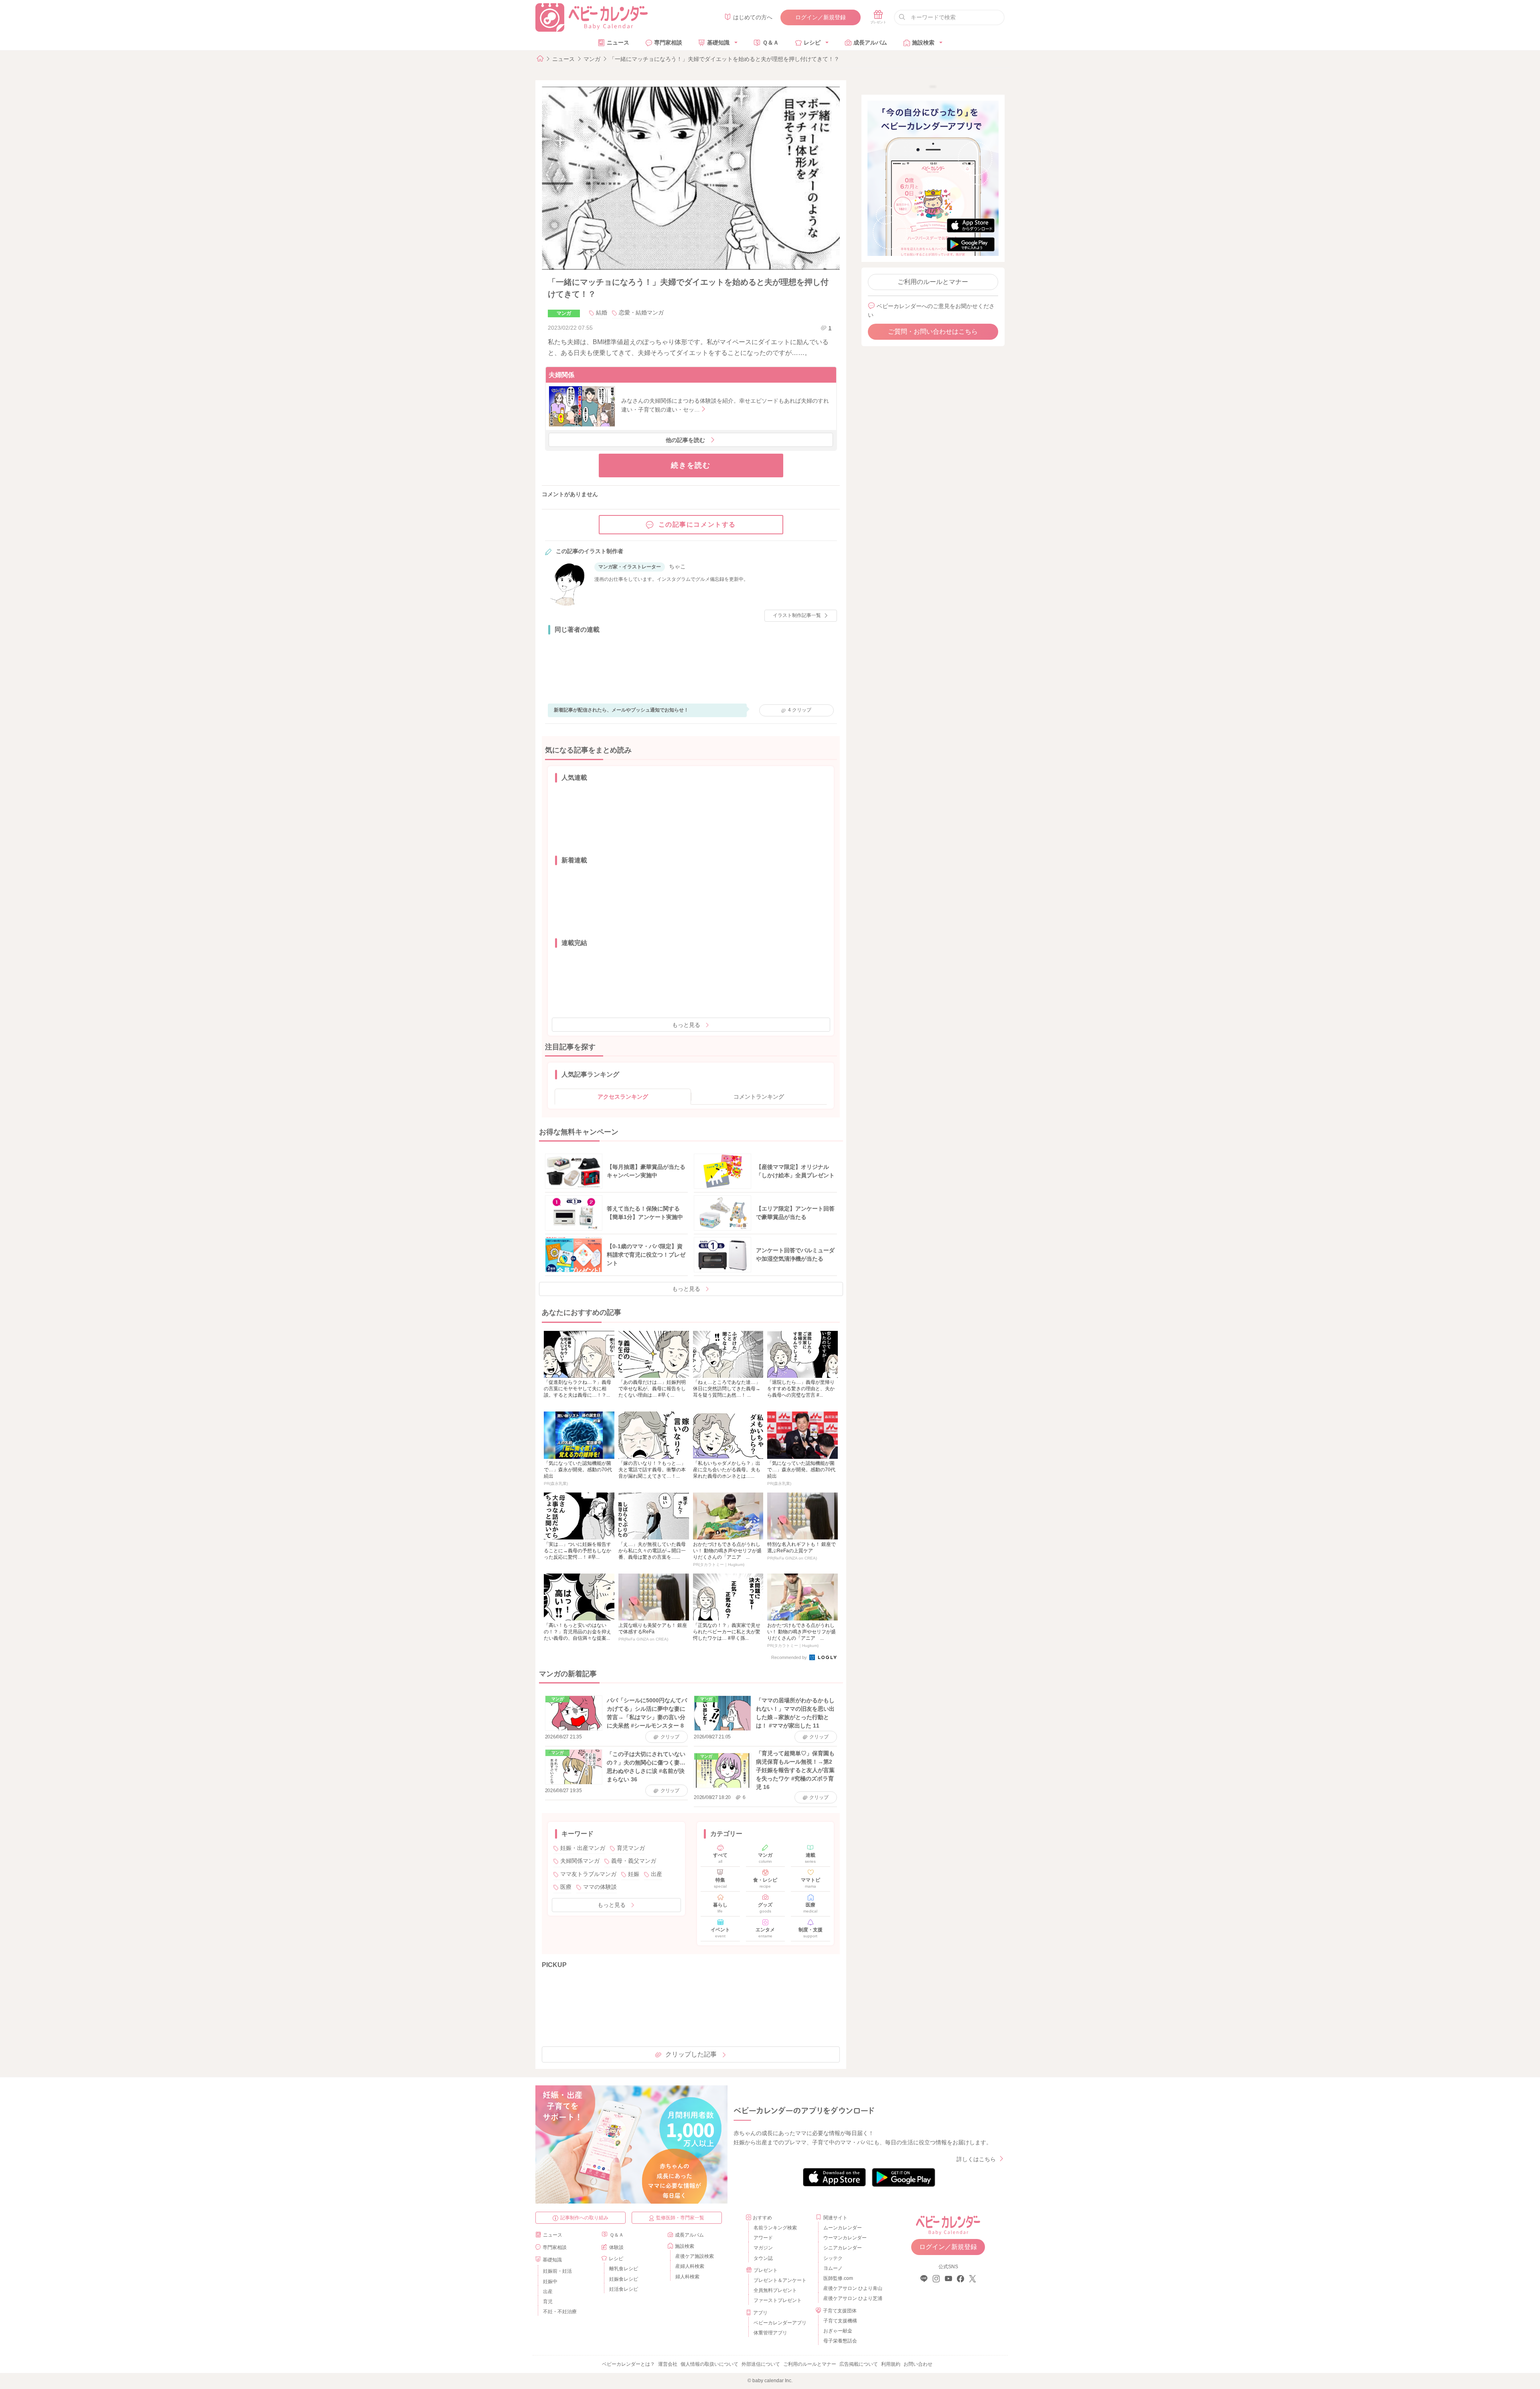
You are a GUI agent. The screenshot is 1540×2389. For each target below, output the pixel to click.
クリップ (800, 710)
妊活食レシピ (624, 2289)
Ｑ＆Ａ (771, 43)
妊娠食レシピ (624, 2279)
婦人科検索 (687, 2277)
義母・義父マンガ (634, 1861)
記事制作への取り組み (584, 2218)
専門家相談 (668, 43)
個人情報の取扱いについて (709, 2364)
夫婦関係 (561, 375)
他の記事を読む (685, 440)
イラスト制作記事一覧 (797, 615)
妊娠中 (550, 2282)
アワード (763, 2238)
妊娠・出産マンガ (583, 1848)
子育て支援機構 (840, 2321)
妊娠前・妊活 (557, 2271)
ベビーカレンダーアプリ (780, 2323)
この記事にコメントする (697, 524)
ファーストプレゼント (778, 2300)
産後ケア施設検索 (695, 2256)
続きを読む (691, 465)
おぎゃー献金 (838, 2331)
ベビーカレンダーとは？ (628, 2364)
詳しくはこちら (976, 2159)
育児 (548, 2302)
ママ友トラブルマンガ (588, 1874)
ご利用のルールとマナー (933, 282)
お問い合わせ (918, 2364)
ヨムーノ (833, 2268)
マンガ (592, 59)
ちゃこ (677, 566)
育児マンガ (631, 1848)
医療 (566, 1887)
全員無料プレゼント (775, 2290)
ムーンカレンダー (843, 2228)
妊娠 (634, 1874)
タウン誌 (763, 2258)
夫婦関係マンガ (580, 1861)
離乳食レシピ (624, 2269)
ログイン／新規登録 (821, 17)
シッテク (833, 2258)
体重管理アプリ (770, 2333)
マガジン (763, 2248)
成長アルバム (870, 43)
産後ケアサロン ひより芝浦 (852, 2298)
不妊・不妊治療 (560, 2312)
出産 (657, 1874)
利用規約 (891, 2364)
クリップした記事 (691, 2054)
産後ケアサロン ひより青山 (852, 2288)
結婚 (602, 312)
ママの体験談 (600, 1887)
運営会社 (668, 2364)
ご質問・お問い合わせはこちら (933, 332)
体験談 (616, 2247)
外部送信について (761, 2364)
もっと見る (686, 1025)
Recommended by (790, 1657)
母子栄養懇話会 (840, 2341)
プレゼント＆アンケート (780, 2280)
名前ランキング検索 (775, 2228)
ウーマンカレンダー (845, 2238)
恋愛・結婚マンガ (641, 312)
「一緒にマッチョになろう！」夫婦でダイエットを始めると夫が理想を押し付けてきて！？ (724, 59)
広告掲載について (859, 2364)
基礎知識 (718, 43)
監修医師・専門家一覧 (680, 2218)
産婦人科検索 (690, 2266)
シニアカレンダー (843, 2248)
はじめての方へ (753, 17)
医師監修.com (838, 2278)
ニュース (618, 43)
